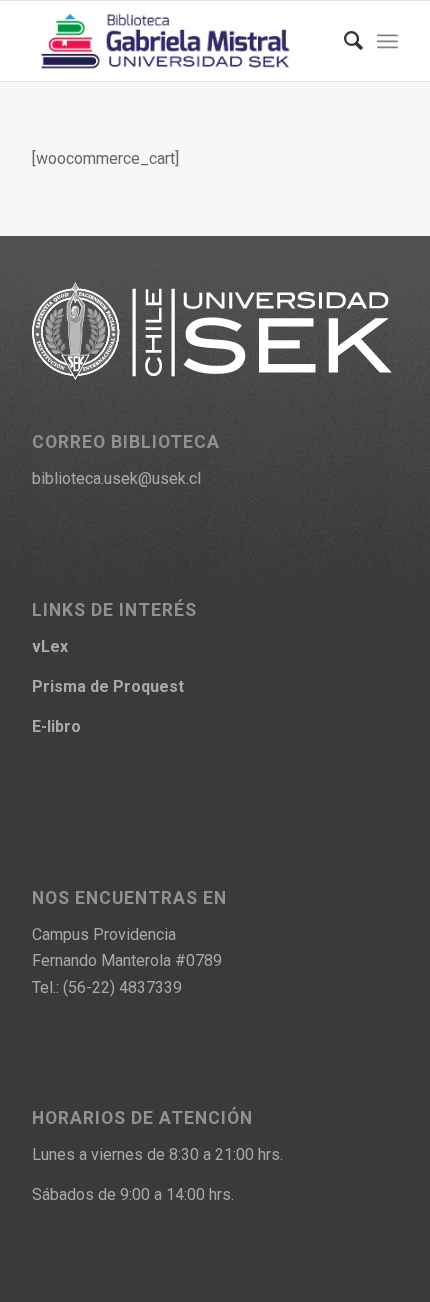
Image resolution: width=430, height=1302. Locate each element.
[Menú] (387, 41)
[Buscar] (343, 41)
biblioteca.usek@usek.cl (116, 478)
